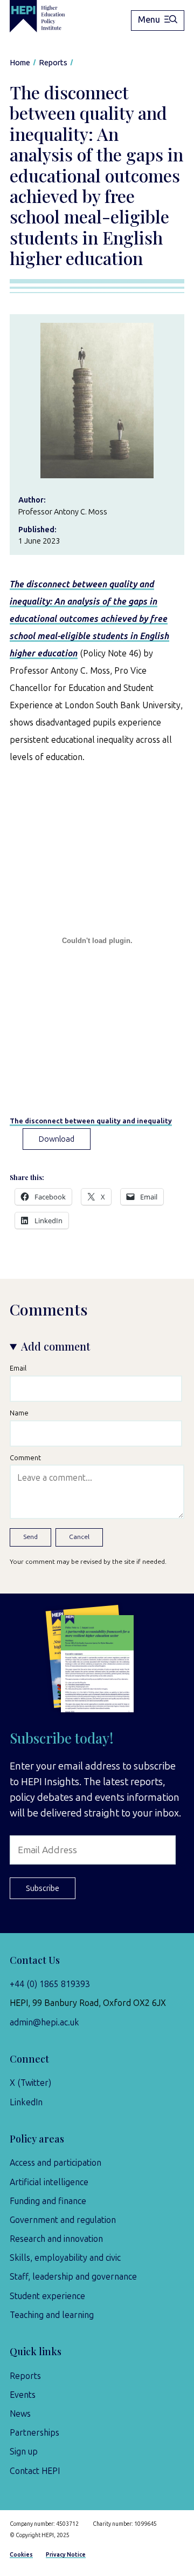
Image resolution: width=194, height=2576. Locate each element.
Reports (25, 2376)
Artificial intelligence (49, 2182)
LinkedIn (26, 2102)
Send (30, 1537)
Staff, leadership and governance (73, 2277)
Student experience (47, 2296)
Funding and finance (48, 2201)
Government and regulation (63, 2220)
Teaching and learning (52, 2315)
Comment (25, 1458)
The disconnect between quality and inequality (91, 1121)
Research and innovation (56, 2239)
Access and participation (56, 2163)
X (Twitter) (30, 2083)
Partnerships (34, 2433)
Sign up (24, 2452)
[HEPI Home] (45, 16)
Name (19, 1413)
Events (23, 2395)
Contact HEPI (35, 2471)
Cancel (79, 1537)
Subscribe (43, 1888)
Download (57, 1139)
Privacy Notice (66, 2555)
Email (18, 1368)
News (20, 2414)
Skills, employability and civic (65, 2258)
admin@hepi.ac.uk (44, 2022)
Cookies (21, 2555)
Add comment (56, 1346)
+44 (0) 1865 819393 (50, 1984)
